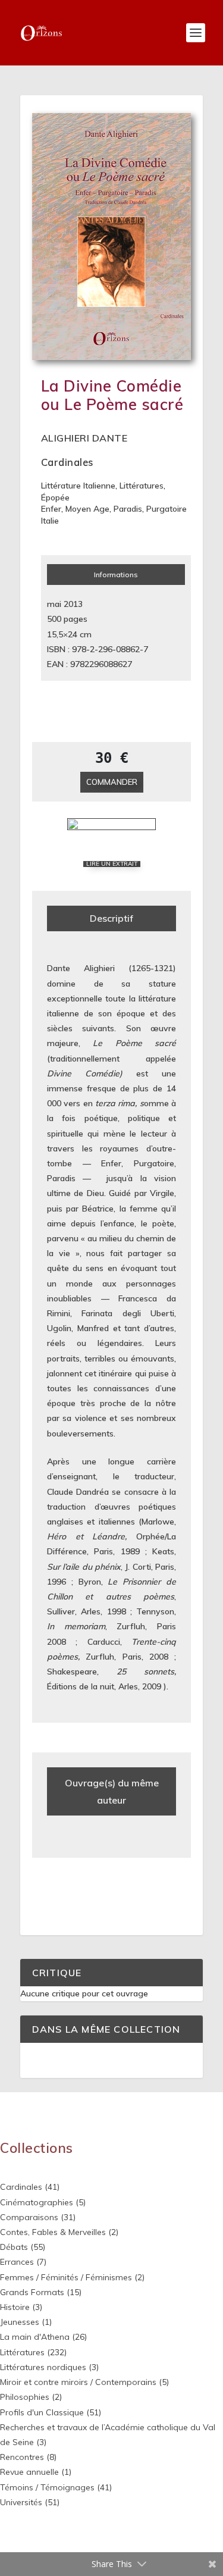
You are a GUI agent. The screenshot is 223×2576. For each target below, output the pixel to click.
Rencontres (22, 2457)
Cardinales (67, 462)
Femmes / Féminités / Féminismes (66, 2277)
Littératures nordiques (43, 2367)
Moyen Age (87, 509)
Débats (14, 2247)
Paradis (128, 509)
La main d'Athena (35, 2337)
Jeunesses (20, 2322)
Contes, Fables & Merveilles (53, 2232)
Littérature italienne (78, 486)
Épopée (55, 497)
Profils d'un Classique (42, 2412)
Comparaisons (29, 2217)
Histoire (15, 2307)
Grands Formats (32, 2292)
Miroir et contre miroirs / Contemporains (78, 2382)
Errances (17, 2262)
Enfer (51, 509)
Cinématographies (37, 2202)
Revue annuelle (29, 2472)
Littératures (142, 486)
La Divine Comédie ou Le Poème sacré (112, 395)
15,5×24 (62, 634)
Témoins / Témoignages (47, 2487)
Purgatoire (167, 509)
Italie (50, 521)
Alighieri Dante (84, 438)
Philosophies (25, 2397)
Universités (21, 2502)
